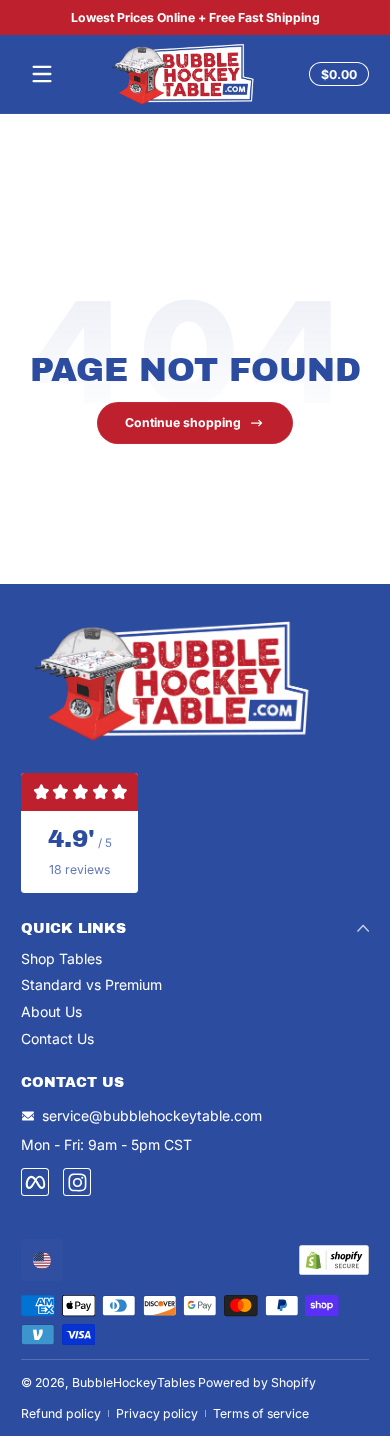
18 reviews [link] (79, 869)
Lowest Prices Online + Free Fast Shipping (195, 17)
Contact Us (57, 1038)
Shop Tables (61, 958)
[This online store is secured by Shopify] (334, 1260)
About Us (51, 1011)
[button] (336, 74)
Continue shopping (183, 422)
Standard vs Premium (91, 984)
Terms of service (261, 1413)
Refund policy (61, 1413)
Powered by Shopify (257, 1382)
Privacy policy (157, 1413)
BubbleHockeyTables (133, 1382)
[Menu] (42, 74)
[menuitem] (195, 959)
